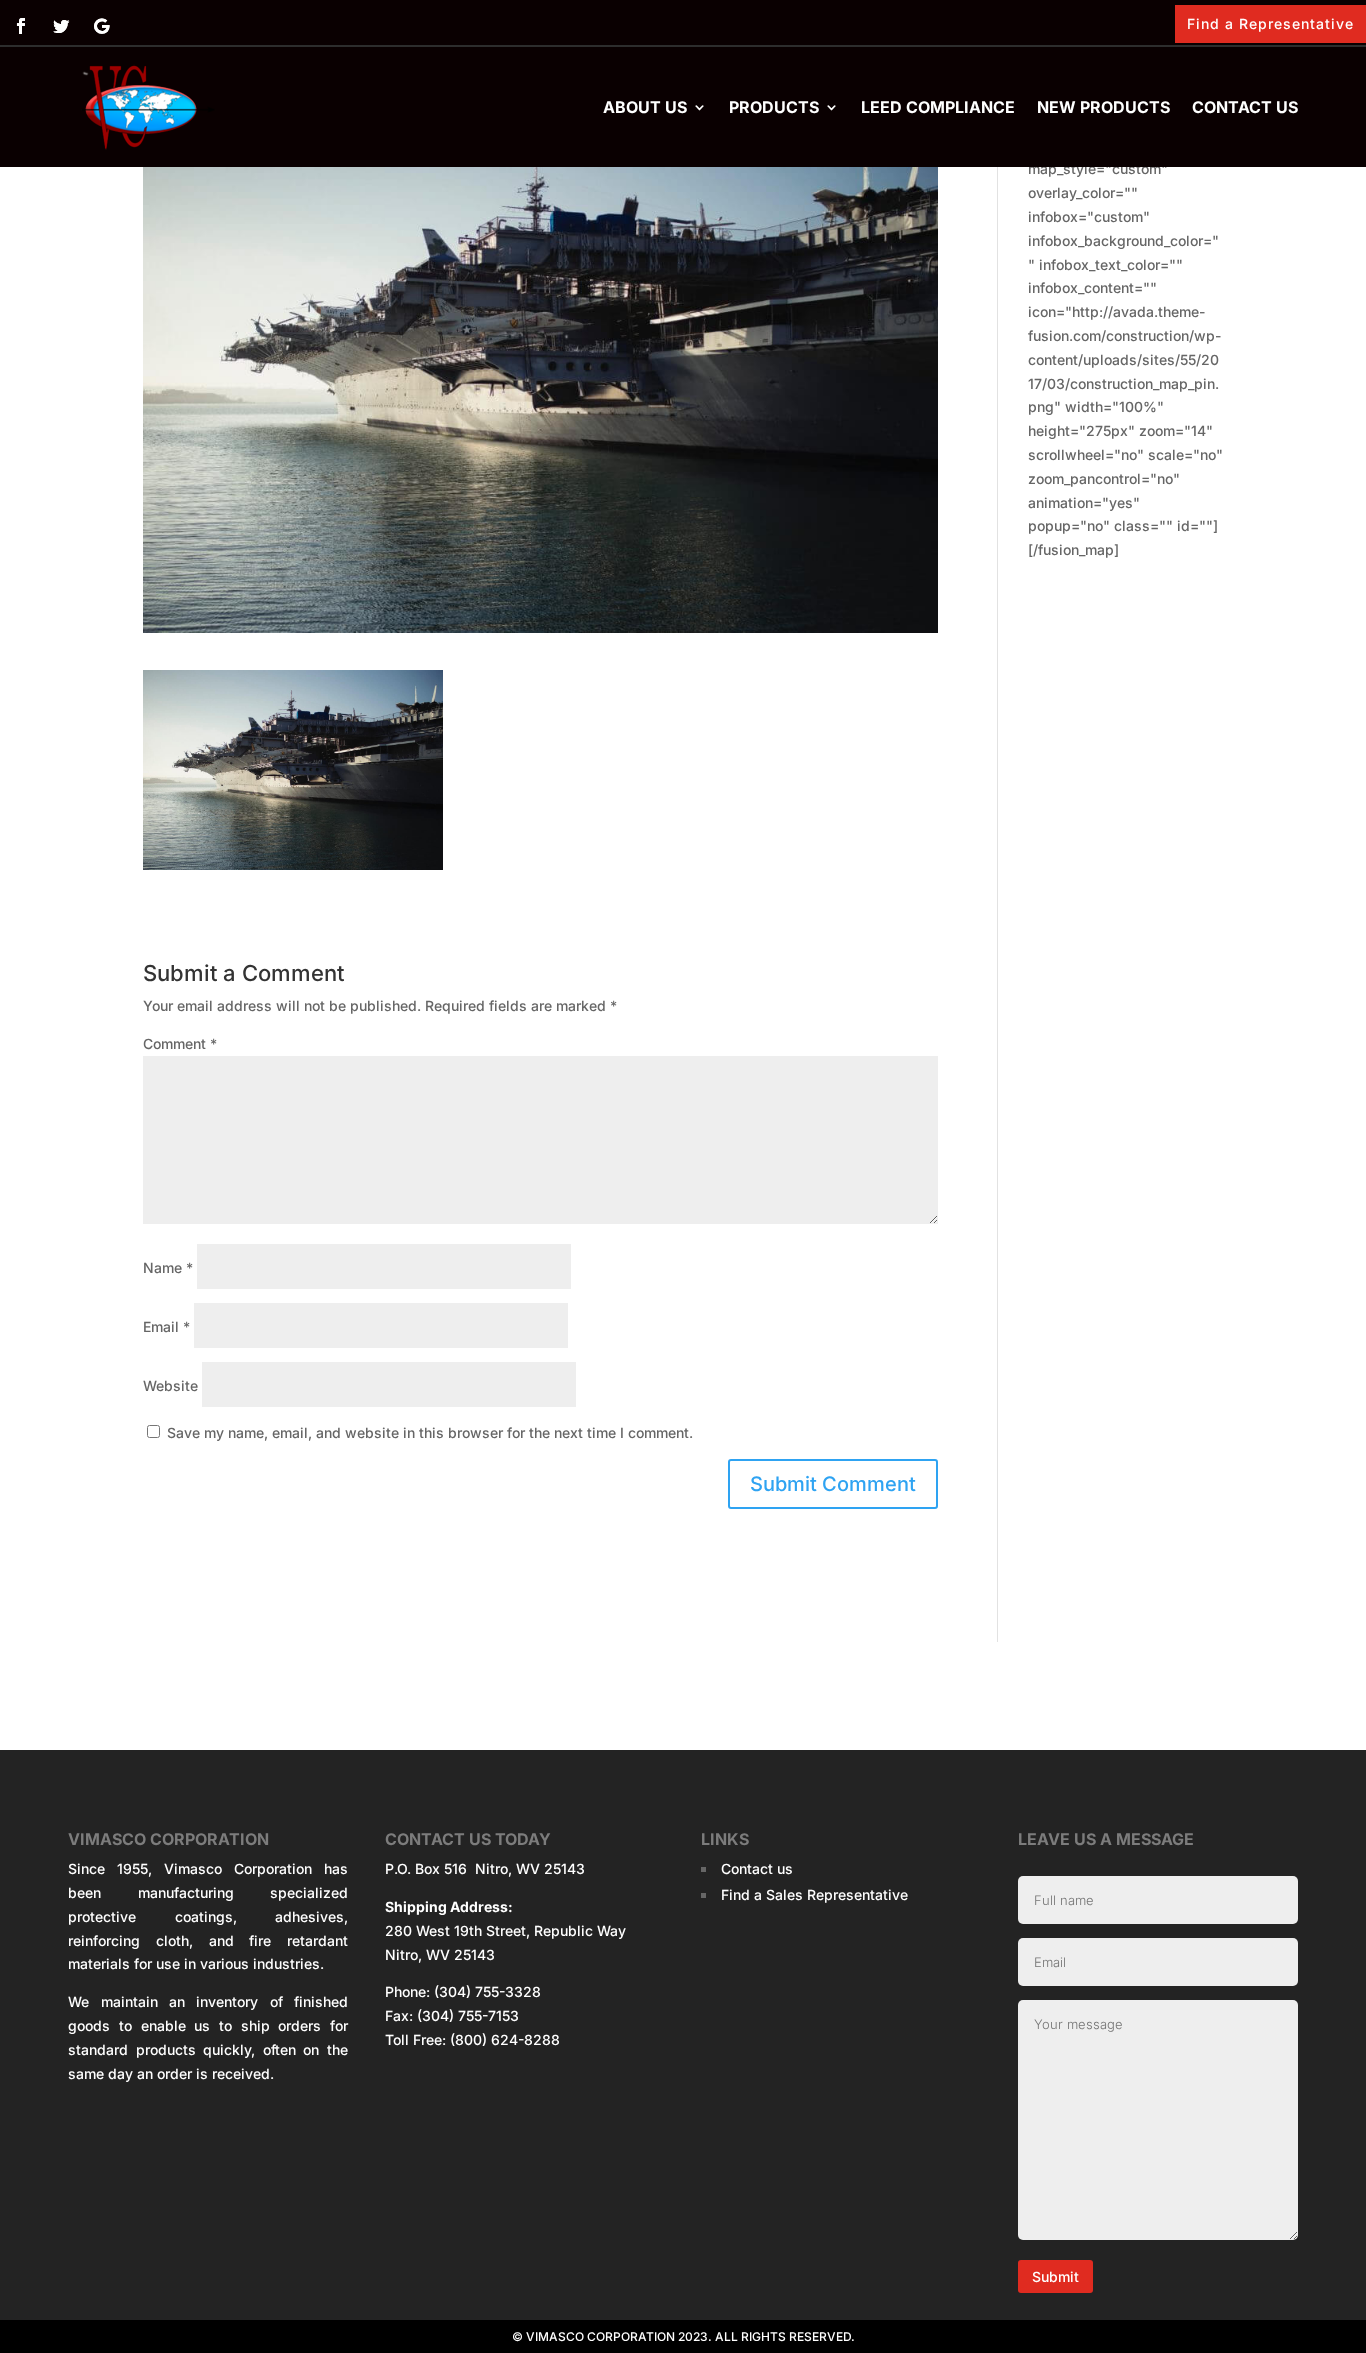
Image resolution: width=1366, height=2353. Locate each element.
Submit (1055, 2276)
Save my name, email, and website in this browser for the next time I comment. (430, 1432)
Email (166, 1326)
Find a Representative (1270, 23)
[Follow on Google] (101, 26)
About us (645, 107)
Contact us (1245, 107)
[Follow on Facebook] (21, 26)
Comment (180, 1043)
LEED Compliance (938, 107)
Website (170, 1385)
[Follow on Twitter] (61, 26)
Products (774, 107)
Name (168, 1267)
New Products (1103, 107)
